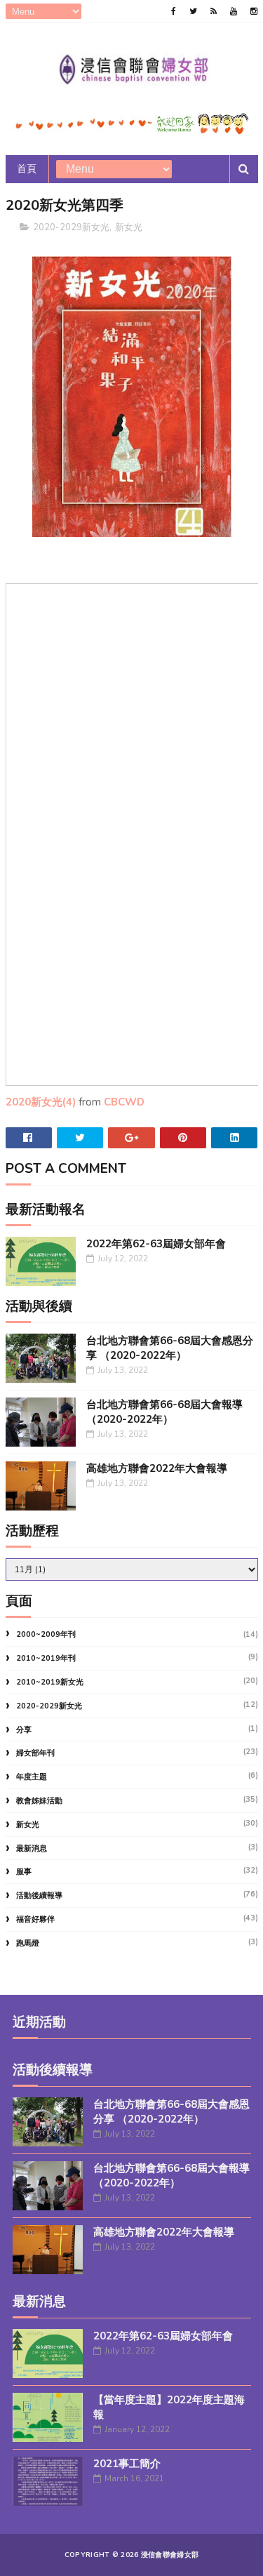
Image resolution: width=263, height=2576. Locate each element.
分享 (24, 1730)
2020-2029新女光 (71, 227)
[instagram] (254, 11)
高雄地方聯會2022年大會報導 (157, 1468)
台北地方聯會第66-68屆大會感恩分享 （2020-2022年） (170, 1348)
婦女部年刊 (35, 1753)
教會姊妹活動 (39, 1801)
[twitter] (193, 11)
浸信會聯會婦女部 (170, 2555)
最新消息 (32, 1848)
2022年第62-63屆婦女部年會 (156, 1244)
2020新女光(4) (41, 1102)
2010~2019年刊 (46, 1658)
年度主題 (32, 1777)
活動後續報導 (39, 1896)
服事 (24, 1872)
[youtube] (234, 11)
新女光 (129, 227)
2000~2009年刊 (46, 1634)
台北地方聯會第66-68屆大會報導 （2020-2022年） (164, 1412)
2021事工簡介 (127, 2464)
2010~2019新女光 (50, 1682)
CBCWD (124, 1102)
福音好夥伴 (35, 1919)
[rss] (214, 11)
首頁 (27, 169)
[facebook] (174, 11)
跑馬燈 (28, 1943)
